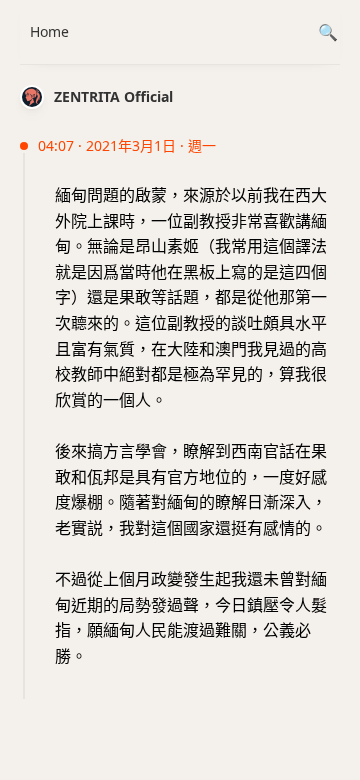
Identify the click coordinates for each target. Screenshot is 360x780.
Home (49, 31)
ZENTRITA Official (113, 96)
